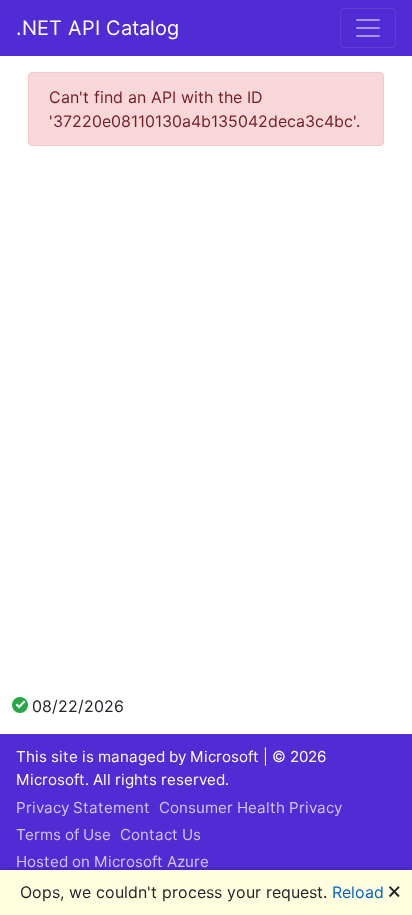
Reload (358, 892)
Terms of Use (63, 834)
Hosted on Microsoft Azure (112, 861)
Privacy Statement (83, 807)
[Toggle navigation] (368, 28)
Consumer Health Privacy (250, 807)
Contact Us (160, 834)
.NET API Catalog (97, 28)
